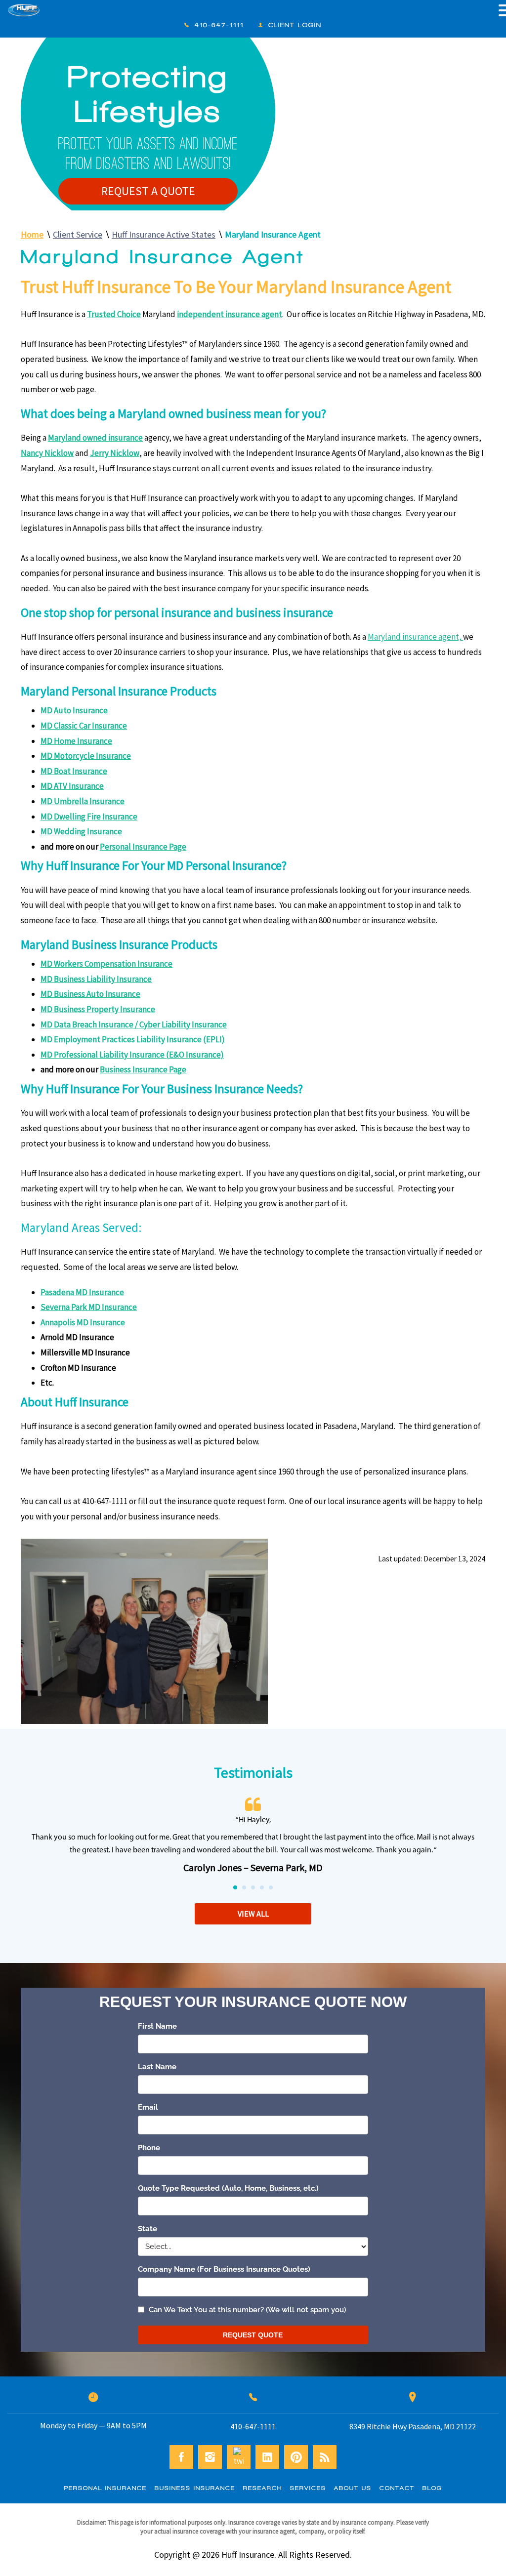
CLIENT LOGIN (295, 25)
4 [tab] (262, 1888)
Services (308, 2488)
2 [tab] (245, 1888)
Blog (432, 2488)
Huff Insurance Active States (164, 234)
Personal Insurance (105, 2488)
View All (253, 1914)
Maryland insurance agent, (415, 637)
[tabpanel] (253, 1837)
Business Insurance (195, 2488)
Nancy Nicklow (47, 453)
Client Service (78, 234)
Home (32, 234)
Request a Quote (148, 191)
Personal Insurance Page (143, 847)
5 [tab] (271, 1888)
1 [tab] (236, 1888)
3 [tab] (253, 1888)
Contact (397, 2488)
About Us (353, 2488)
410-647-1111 (219, 25)
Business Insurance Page (143, 1069)
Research (263, 2488)
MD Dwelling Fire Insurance (89, 817)
